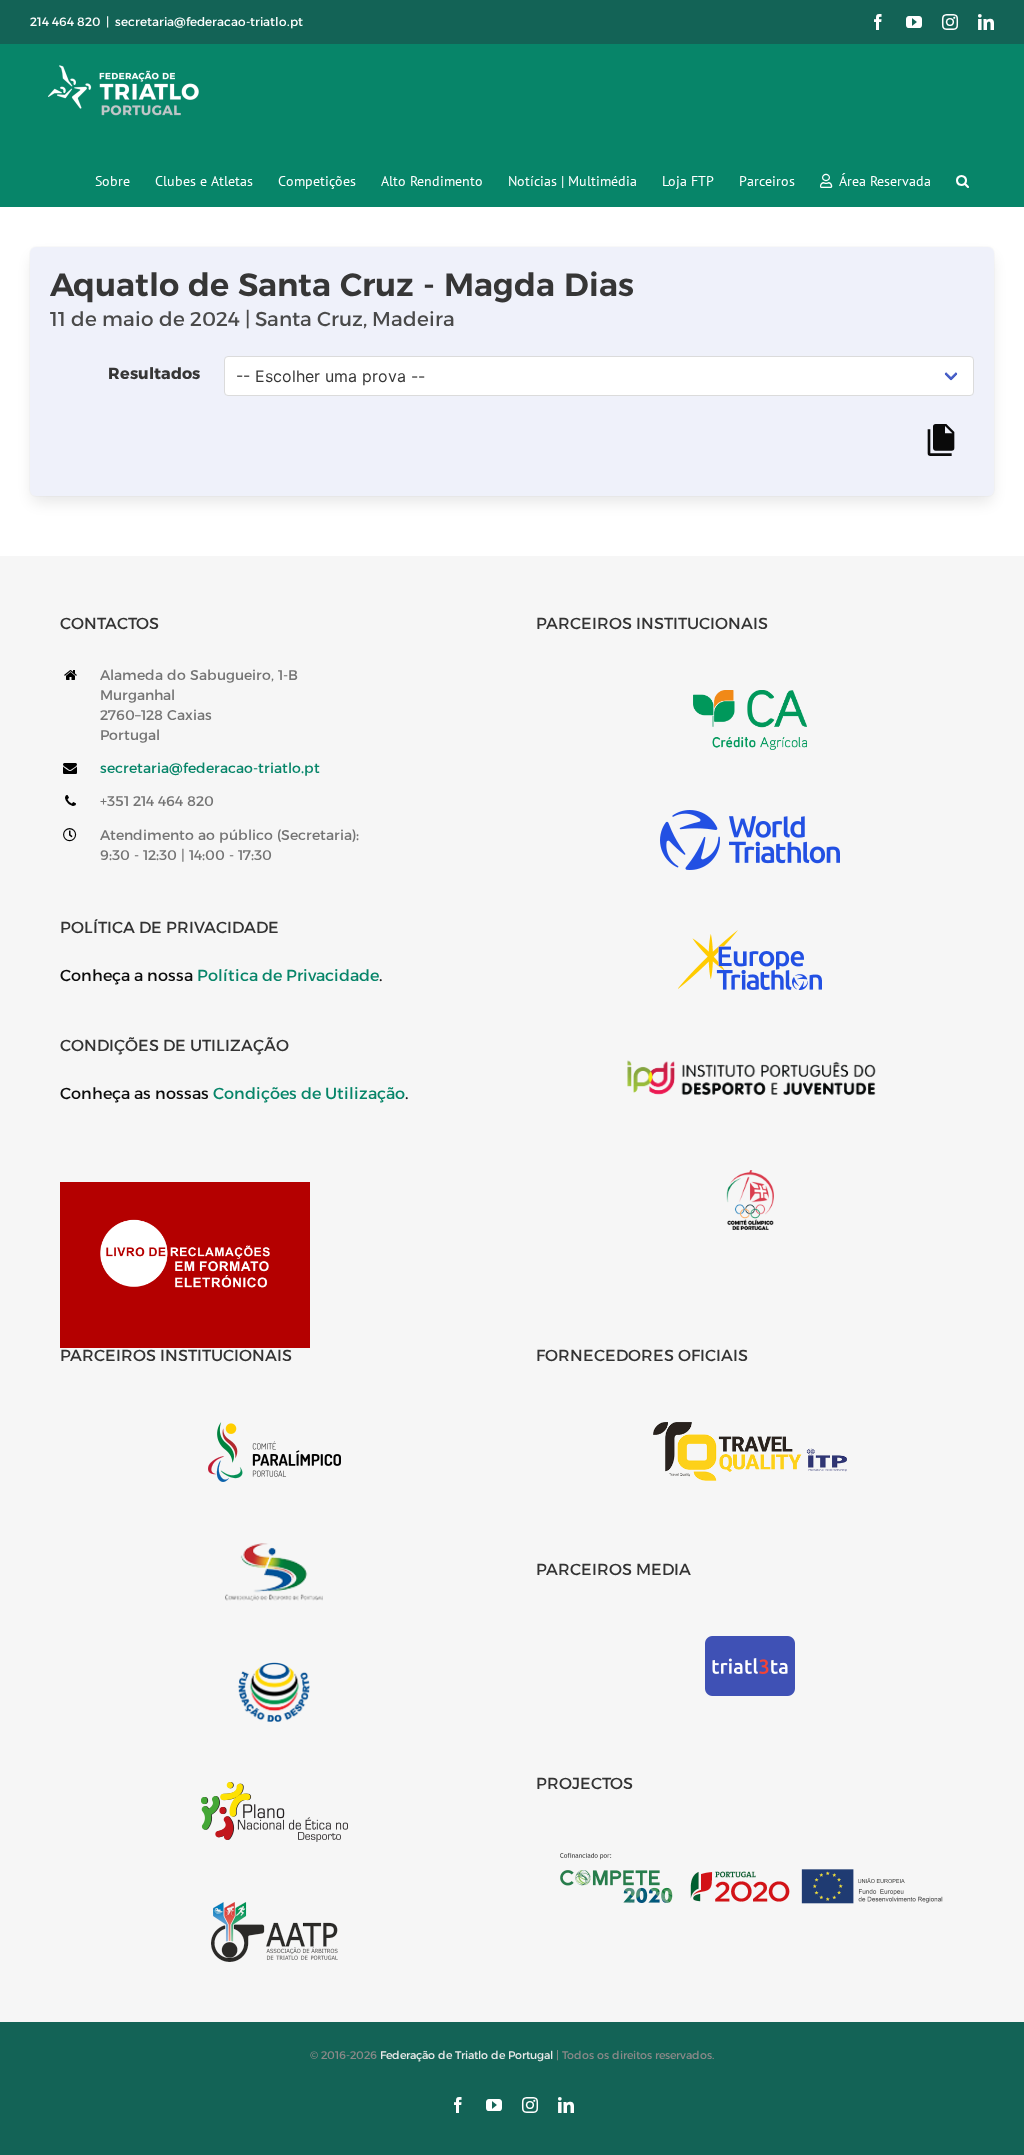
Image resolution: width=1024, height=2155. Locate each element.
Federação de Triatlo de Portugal (466, 2055)
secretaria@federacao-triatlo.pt (209, 21)
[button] (962, 180)
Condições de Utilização (309, 1093)
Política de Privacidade (288, 975)
